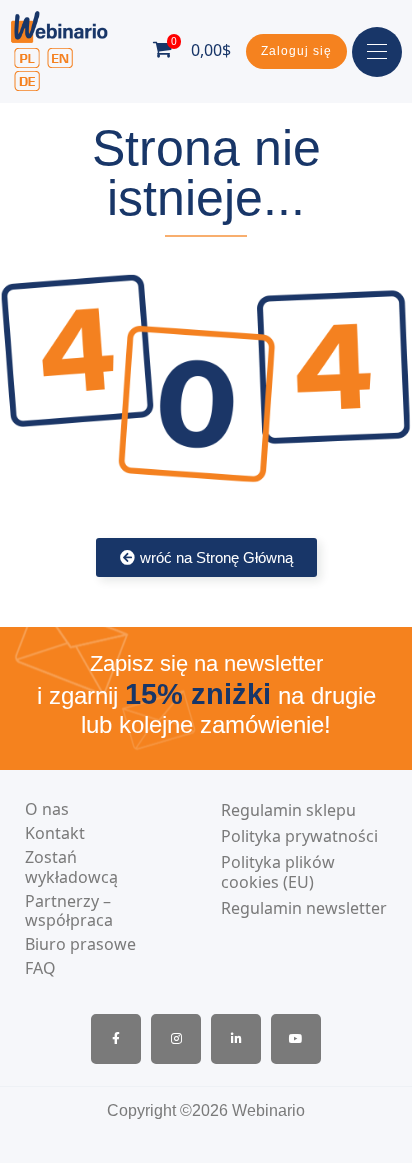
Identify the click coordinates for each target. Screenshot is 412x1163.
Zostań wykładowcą (71, 867)
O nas (47, 809)
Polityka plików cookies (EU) (278, 873)
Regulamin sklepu (288, 810)
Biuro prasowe (80, 944)
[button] (296, 51)
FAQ (40, 968)
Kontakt (55, 833)
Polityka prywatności (299, 836)
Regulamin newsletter (304, 908)
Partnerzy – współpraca (69, 911)
